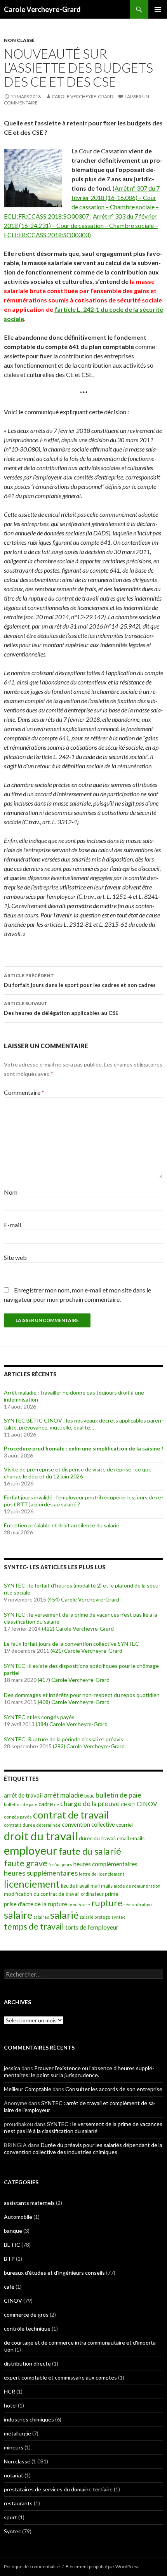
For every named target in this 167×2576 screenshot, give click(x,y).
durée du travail (97, 1838)
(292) (59, 1746)
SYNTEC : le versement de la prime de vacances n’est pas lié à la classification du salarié (81, 1618)
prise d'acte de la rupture (36, 1904)
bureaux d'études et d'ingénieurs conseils (54, 2273)
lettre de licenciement (102, 1874)
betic (89, 1796)
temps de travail (34, 1926)
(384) (42, 1724)
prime (111, 1894)
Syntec (12, 2531)
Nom (11, 1192)
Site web (15, 1257)
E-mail (12, 1225)
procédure (79, 1905)
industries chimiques (29, 2419)
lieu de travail (75, 1886)
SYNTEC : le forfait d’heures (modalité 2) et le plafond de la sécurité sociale (82, 1589)
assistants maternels (29, 2203)
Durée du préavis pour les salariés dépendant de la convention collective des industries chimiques (83, 2148)
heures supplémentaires (41, 1873)
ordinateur (92, 1894)
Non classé (19, 40)
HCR (10, 2391)
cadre (46, 1804)
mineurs (14, 2447)
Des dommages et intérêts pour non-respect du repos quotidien (82, 1695)
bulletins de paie (21, 1804)
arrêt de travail (23, 1795)
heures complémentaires (105, 1864)
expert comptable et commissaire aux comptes (60, 2377)
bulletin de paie (118, 1795)
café (9, 2287)
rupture (107, 1903)
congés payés (18, 1817)
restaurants (18, 2503)
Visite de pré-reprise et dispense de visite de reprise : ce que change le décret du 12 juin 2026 (78, 1473)
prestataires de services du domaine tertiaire (58, 2489)
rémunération (138, 1905)
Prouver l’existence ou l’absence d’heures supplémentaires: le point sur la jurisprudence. (79, 2071)
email (123, 1839)
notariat (14, 2475)
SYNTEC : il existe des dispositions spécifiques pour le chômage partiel (81, 1669)
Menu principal (158, 9)
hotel (10, 2405)
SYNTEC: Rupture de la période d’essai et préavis (63, 1739)
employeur (31, 1850)
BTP (9, 2259)
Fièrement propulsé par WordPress (103, 2566)
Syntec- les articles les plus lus (55, 1567)
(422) (48, 1628)
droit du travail (41, 1836)
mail (95, 1886)
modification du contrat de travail (42, 1894)
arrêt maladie (63, 1795)
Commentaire (24, 1092)
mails (107, 1886)
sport (10, 2517)
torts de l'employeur (92, 1927)
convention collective (88, 1825)
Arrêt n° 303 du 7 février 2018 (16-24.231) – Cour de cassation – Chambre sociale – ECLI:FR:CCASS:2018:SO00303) (81, 225)
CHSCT (128, 1804)
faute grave (26, 1863)
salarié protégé (95, 1917)
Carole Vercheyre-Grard (42, 9)
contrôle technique (27, 2328)
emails (137, 1838)
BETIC (12, 2245)
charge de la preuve (90, 1804)
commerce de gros (26, 2315)
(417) (44, 1680)
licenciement (32, 1884)
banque (13, 2231)
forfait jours (60, 1865)
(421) (57, 1651)
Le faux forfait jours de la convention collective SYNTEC (71, 1644)
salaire (18, 1915)
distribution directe (27, 2363)
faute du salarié (90, 1851)
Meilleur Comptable (28, 2089)
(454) (54, 1599)
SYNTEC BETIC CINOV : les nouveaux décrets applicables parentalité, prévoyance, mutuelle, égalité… (83, 1424)
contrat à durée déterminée (32, 1825)
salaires (41, 1917)
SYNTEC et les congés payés (39, 1717)
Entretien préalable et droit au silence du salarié (62, 1525)
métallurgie (17, 2433)
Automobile (18, 2217)
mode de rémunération (137, 1886)
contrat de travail (71, 1815)
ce (57, 1804)
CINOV (147, 1804)
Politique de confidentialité (32, 2566)
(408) (44, 1702)
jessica (12, 2068)
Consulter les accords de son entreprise (114, 2089)
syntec (118, 1917)
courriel (124, 1825)
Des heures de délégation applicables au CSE (61, 1008)
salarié (64, 1915)
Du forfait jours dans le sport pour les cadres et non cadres (80, 980)
